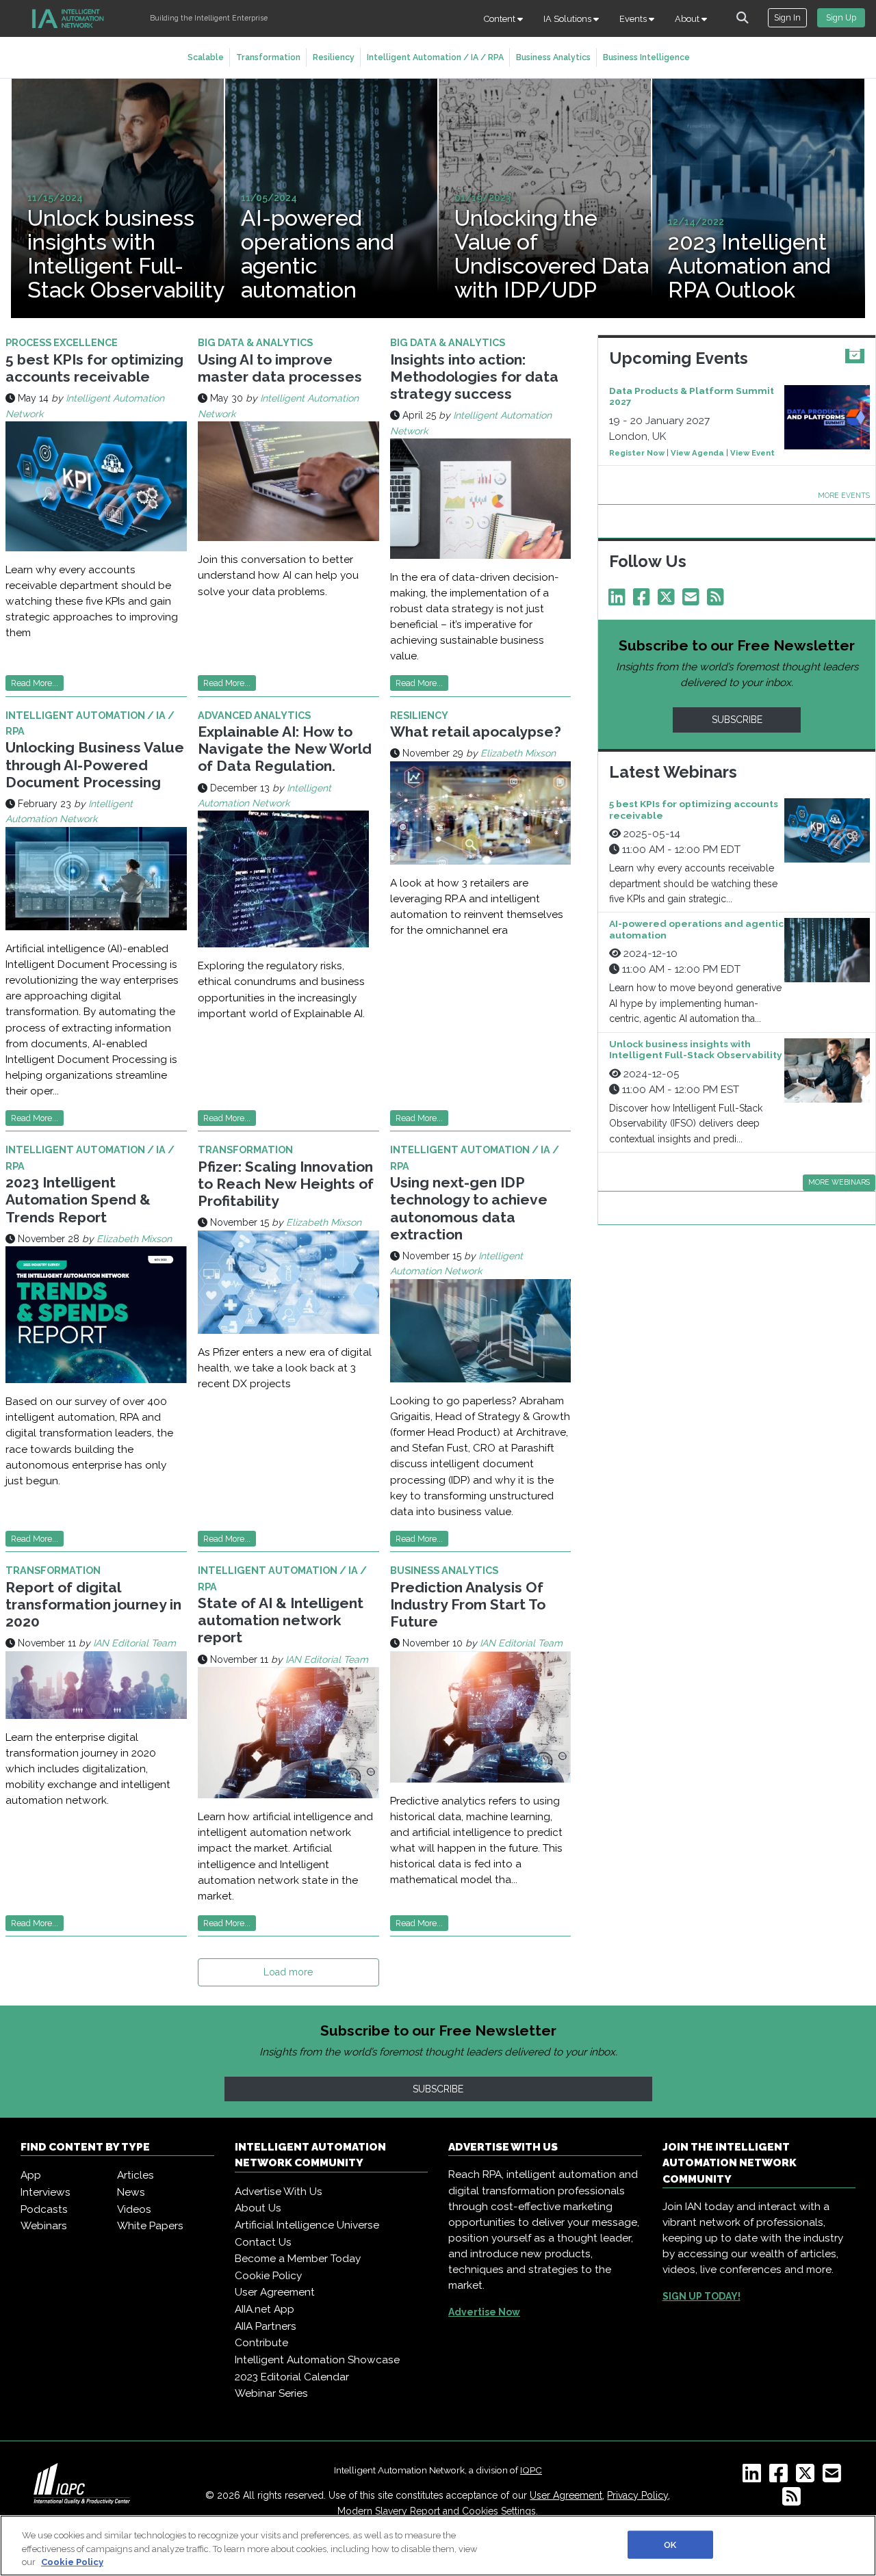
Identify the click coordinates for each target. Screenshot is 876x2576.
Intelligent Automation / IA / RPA (435, 57)
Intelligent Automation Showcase (317, 2360)
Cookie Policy (268, 2276)
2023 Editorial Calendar (292, 2377)
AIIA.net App (265, 2309)
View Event (752, 453)
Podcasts (44, 2209)
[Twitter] (669, 601)
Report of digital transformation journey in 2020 (93, 1604)
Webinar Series (271, 2393)
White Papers (150, 2226)
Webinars (44, 2226)
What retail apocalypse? (476, 732)
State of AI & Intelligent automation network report (281, 1620)
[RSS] (794, 2501)
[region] (438, 2546)
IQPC (531, 2470)
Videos (134, 2209)
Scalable (206, 57)
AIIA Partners (266, 2326)
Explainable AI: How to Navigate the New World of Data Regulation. (285, 749)
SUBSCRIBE (737, 720)
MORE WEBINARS (839, 1182)
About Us (258, 2208)
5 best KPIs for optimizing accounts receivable (94, 368)
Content (501, 19)
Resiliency (334, 57)
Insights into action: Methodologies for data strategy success (474, 377)
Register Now (637, 453)
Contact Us (263, 2242)
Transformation (268, 57)
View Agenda (697, 453)
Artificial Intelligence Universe (307, 2225)
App (31, 2175)
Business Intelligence (646, 57)
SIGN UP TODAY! (701, 2296)
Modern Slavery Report (389, 2511)
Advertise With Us (279, 2192)
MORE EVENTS (844, 495)
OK (670, 2544)
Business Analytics (553, 57)
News (131, 2192)
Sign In (787, 17)
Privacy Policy (637, 2495)
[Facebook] (644, 601)
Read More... (35, 683)
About (688, 19)
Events (634, 19)
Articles (136, 2175)
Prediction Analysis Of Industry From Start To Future (468, 1604)
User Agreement (275, 2292)
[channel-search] (743, 18)
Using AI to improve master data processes (280, 368)
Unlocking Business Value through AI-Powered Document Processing (95, 764)
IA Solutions (568, 19)
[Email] (693, 601)
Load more (288, 1972)
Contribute (261, 2343)
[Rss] (718, 601)
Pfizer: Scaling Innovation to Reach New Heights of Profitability (286, 1184)
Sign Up (841, 17)
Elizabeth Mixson (518, 753)
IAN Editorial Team (134, 1643)
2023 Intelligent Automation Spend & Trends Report (78, 1199)
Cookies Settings (499, 2511)
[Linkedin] (619, 601)
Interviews (46, 2192)
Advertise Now (484, 2312)
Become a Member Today (298, 2259)
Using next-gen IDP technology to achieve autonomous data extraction (469, 1208)
